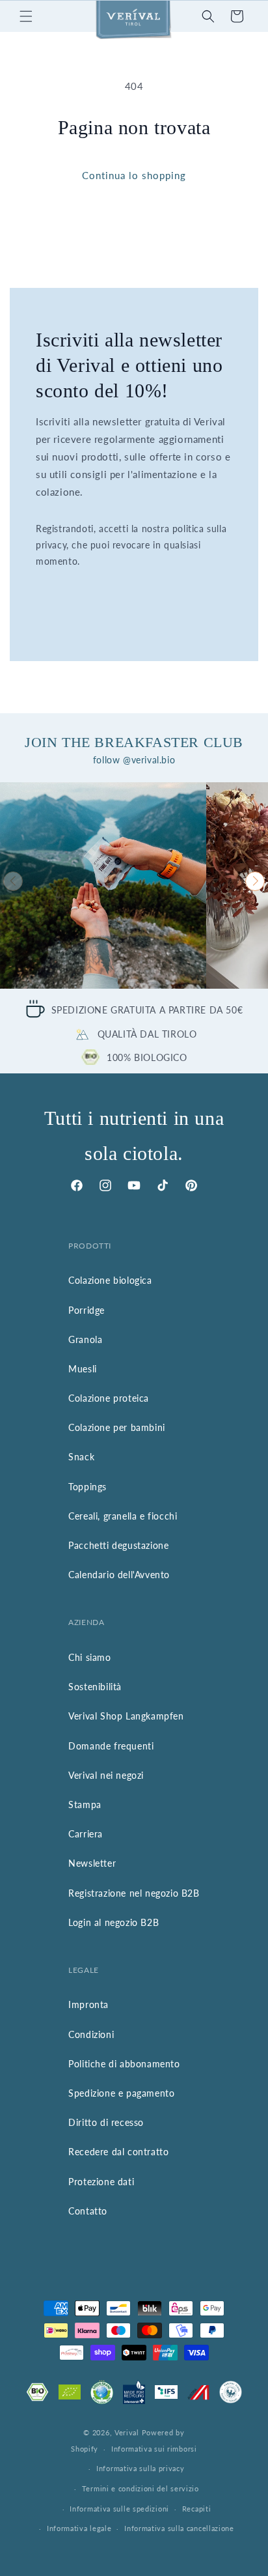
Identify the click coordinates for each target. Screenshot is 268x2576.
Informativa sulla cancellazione (179, 2528)
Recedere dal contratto (118, 2152)
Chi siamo (89, 1657)
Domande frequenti (111, 1746)
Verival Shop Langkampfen (126, 1716)
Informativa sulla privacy (141, 2468)
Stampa (85, 1805)
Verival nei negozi (106, 1775)
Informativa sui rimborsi (154, 2449)
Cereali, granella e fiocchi (123, 1516)
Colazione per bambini (117, 1427)
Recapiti (197, 2509)
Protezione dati (101, 2182)
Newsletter (92, 1863)
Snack (81, 1457)
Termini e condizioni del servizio (141, 2488)
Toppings (87, 1487)
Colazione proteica (109, 1398)
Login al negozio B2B (114, 1922)
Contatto (88, 2211)
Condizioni (91, 2034)
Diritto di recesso (106, 2122)
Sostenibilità (95, 1687)
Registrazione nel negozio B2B (134, 1893)
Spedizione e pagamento (121, 2093)
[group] (103, 885)
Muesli (83, 1369)
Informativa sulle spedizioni (119, 2509)
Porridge (87, 1310)
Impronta (88, 2004)
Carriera (86, 1834)
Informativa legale (79, 2528)
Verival (127, 2432)
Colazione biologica (110, 1280)
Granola (85, 1339)
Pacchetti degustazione (118, 1545)
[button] (26, 16)
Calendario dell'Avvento (119, 1575)
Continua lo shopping (134, 175)
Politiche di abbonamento (124, 2064)
